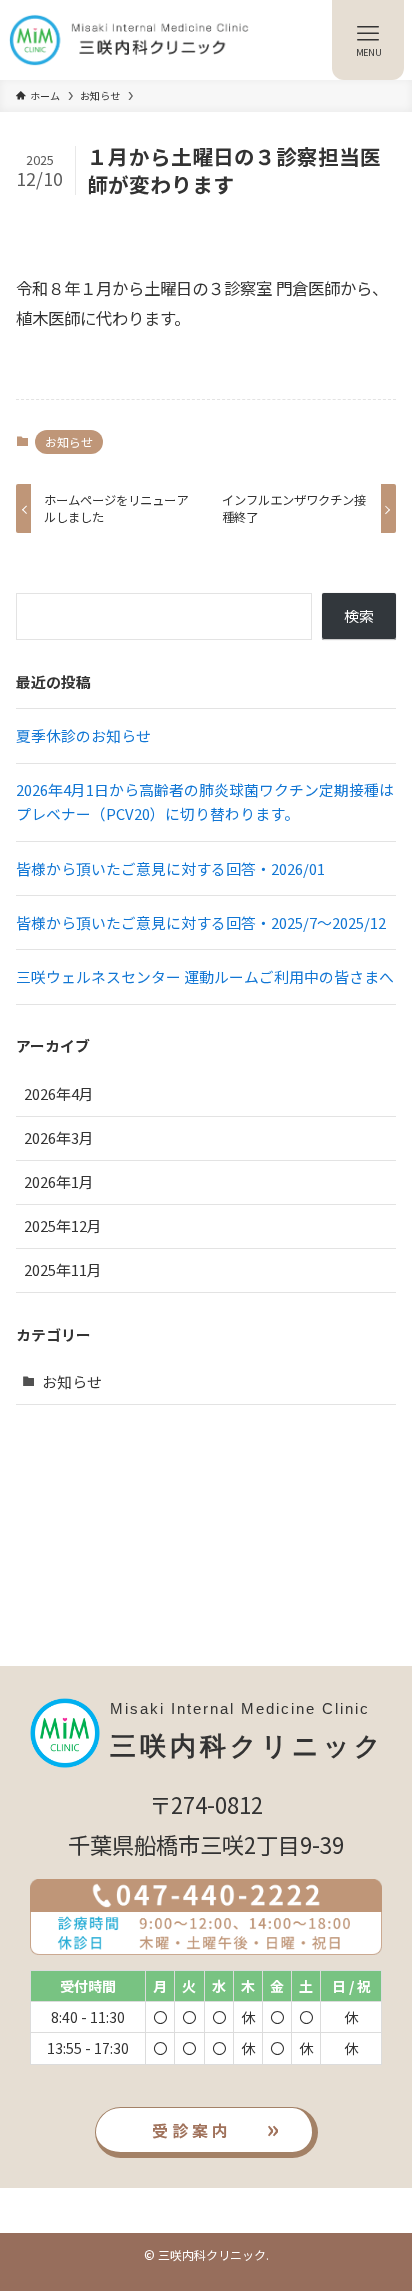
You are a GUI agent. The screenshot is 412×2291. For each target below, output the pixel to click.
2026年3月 (59, 1137)
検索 (359, 615)
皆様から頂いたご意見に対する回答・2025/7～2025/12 (201, 922)
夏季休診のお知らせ (83, 735)
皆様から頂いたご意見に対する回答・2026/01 (170, 868)
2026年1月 (59, 1181)
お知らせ (69, 441)
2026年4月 (59, 1093)
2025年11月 (63, 1269)
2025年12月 (63, 1225)
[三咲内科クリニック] (129, 40)
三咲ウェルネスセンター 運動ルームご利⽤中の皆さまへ (205, 976)
